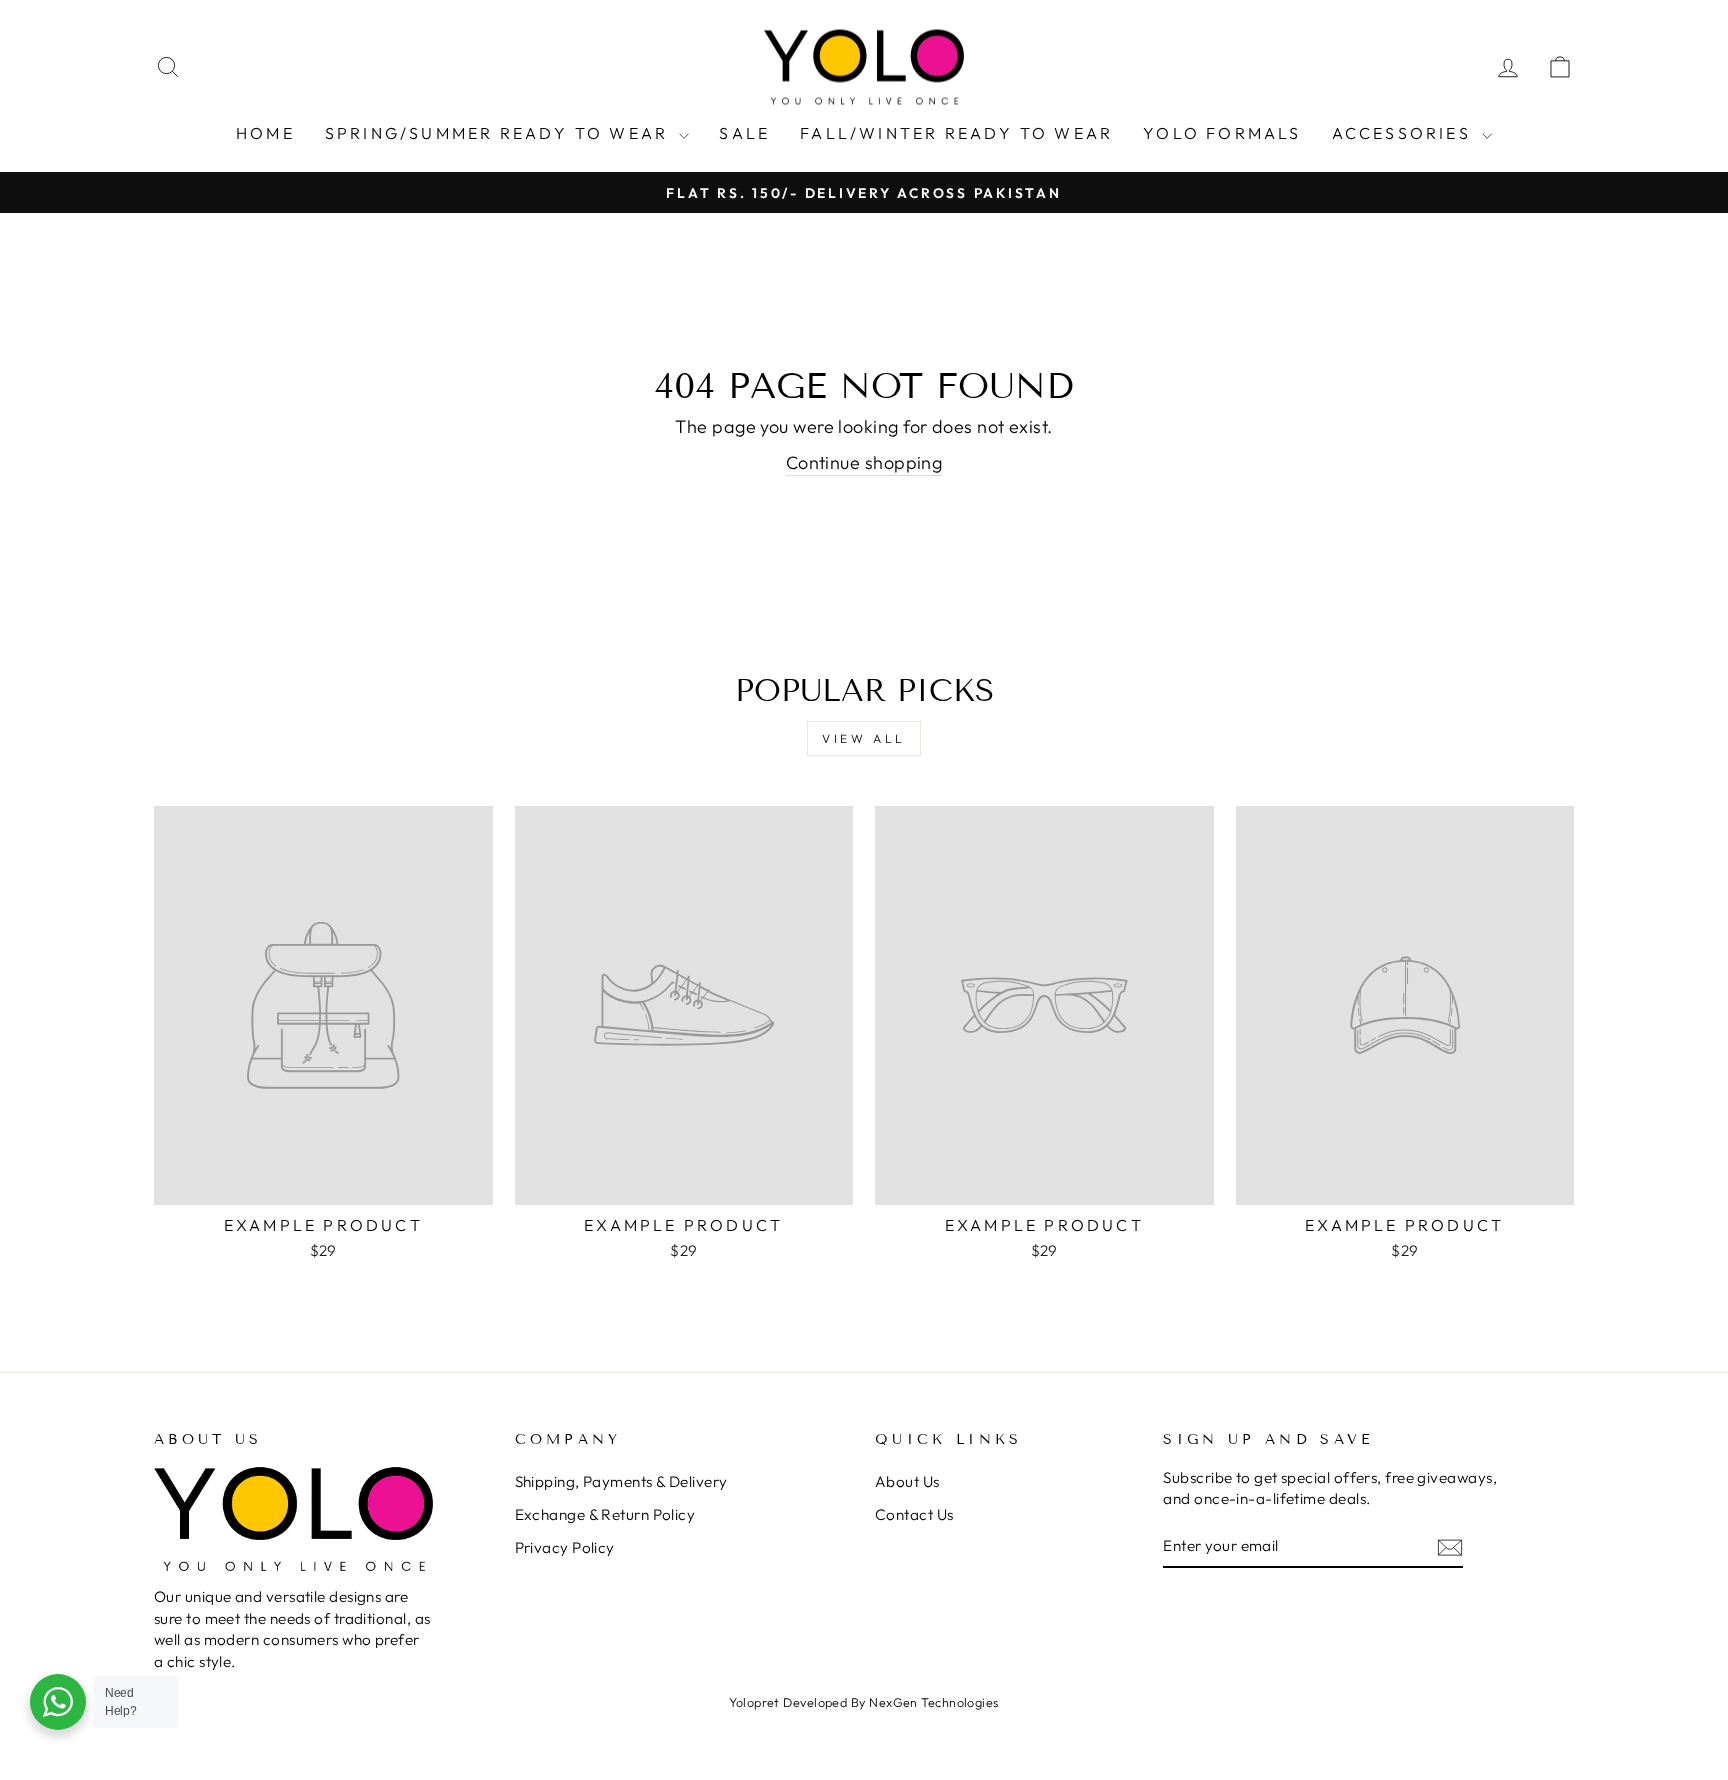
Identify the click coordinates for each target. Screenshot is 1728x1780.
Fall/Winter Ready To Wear (956, 133)
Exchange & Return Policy (605, 1514)
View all (864, 738)
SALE (744, 133)
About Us (907, 1481)
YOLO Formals (1222, 133)
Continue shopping (864, 462)
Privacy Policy (565, 1547)
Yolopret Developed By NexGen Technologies (863, 1702)
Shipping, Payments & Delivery (621, 1481)
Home (265, 133)
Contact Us (914, 1514)
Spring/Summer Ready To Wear (500, 133)
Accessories (1404, 133)
